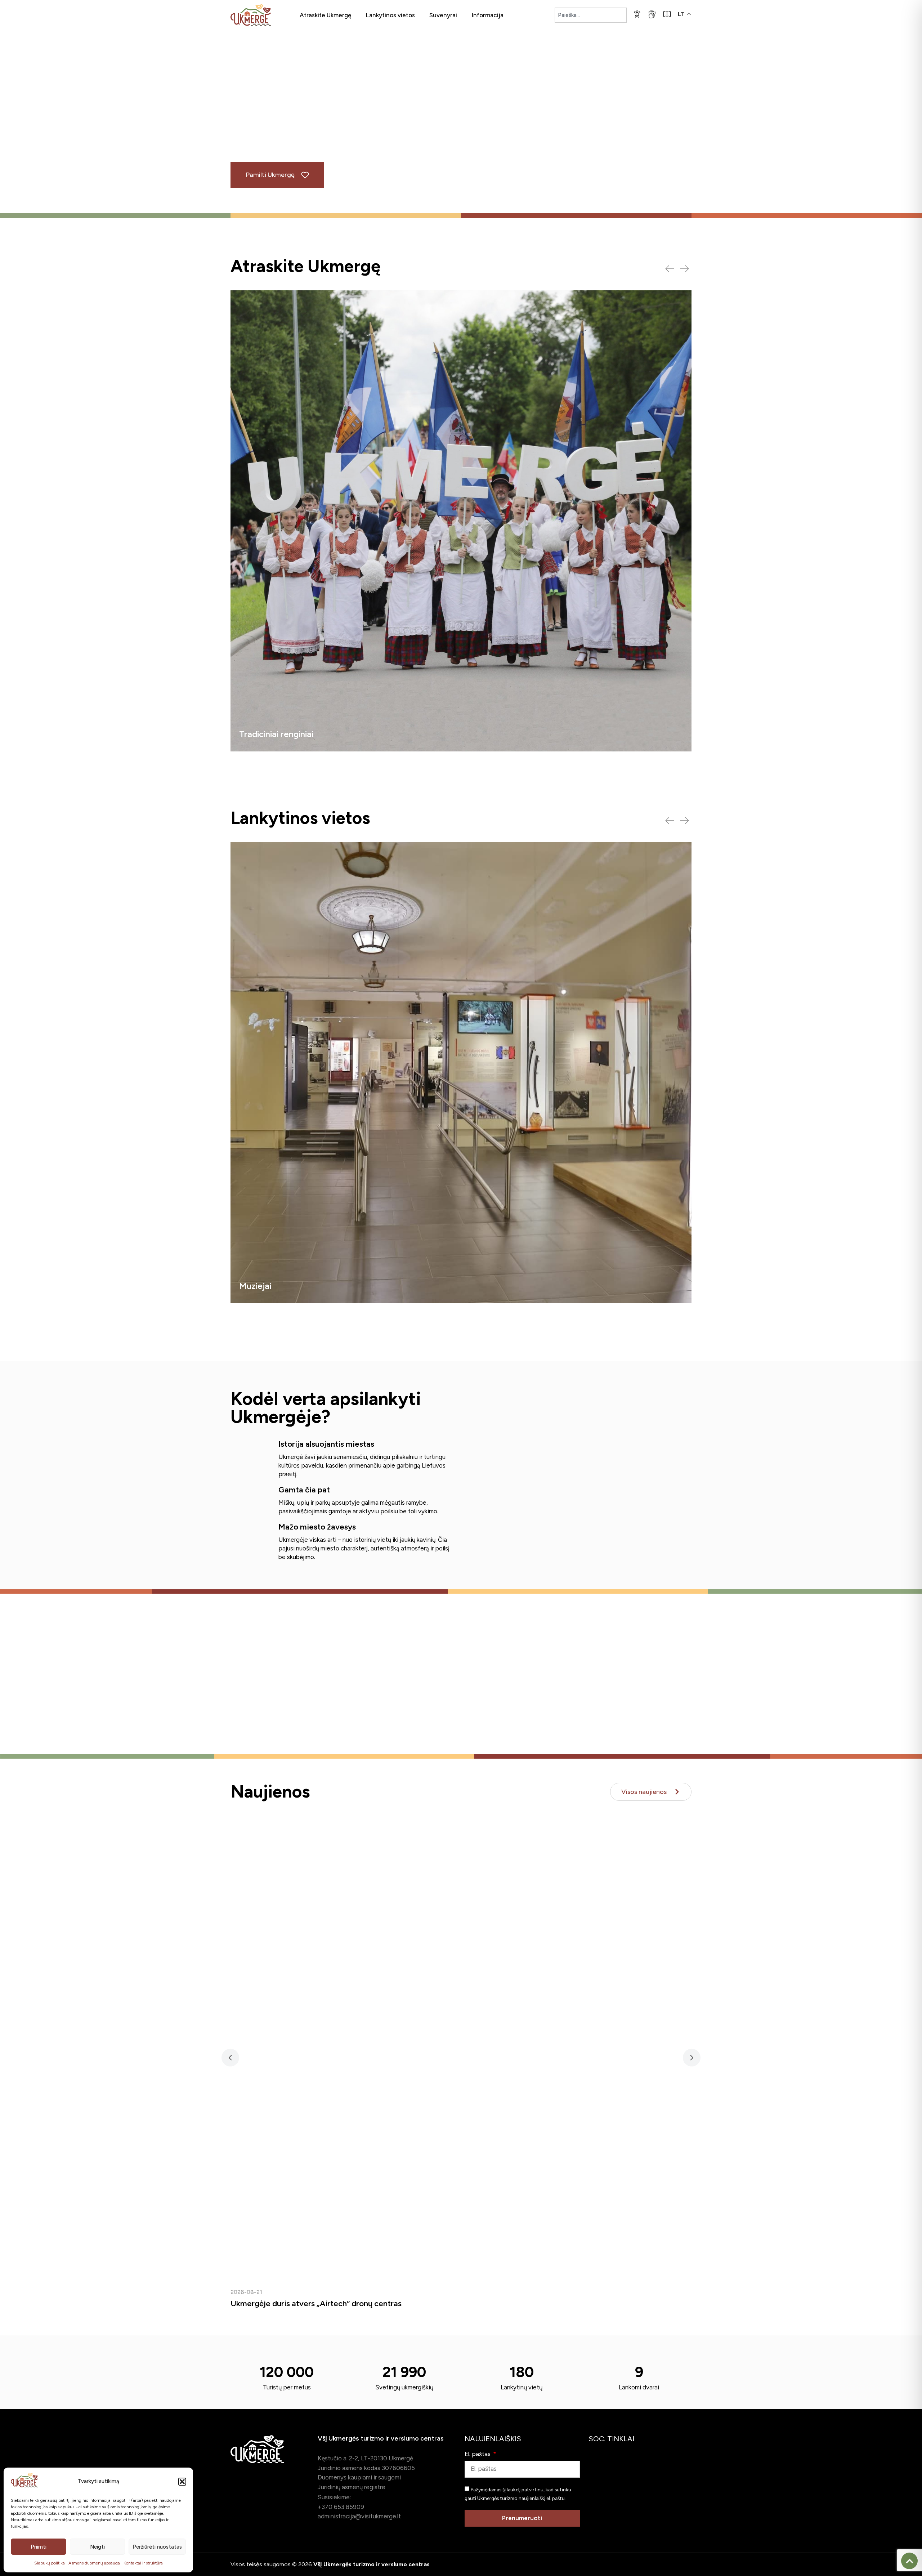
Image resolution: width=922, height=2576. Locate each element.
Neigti (97, 2547)
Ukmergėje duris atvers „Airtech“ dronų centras (316, 2303)
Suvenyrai (443, 15)
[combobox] (591, 15)
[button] (182, 2482)
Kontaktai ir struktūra (143, 2563)
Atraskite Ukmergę (325, 15)
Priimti (39, 2547)
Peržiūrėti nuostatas (157, 2547)
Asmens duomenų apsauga (94, 2563)
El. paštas (478, 2454)
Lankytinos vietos (390, 15)
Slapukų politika (50, 2563)
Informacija (487, 15)
